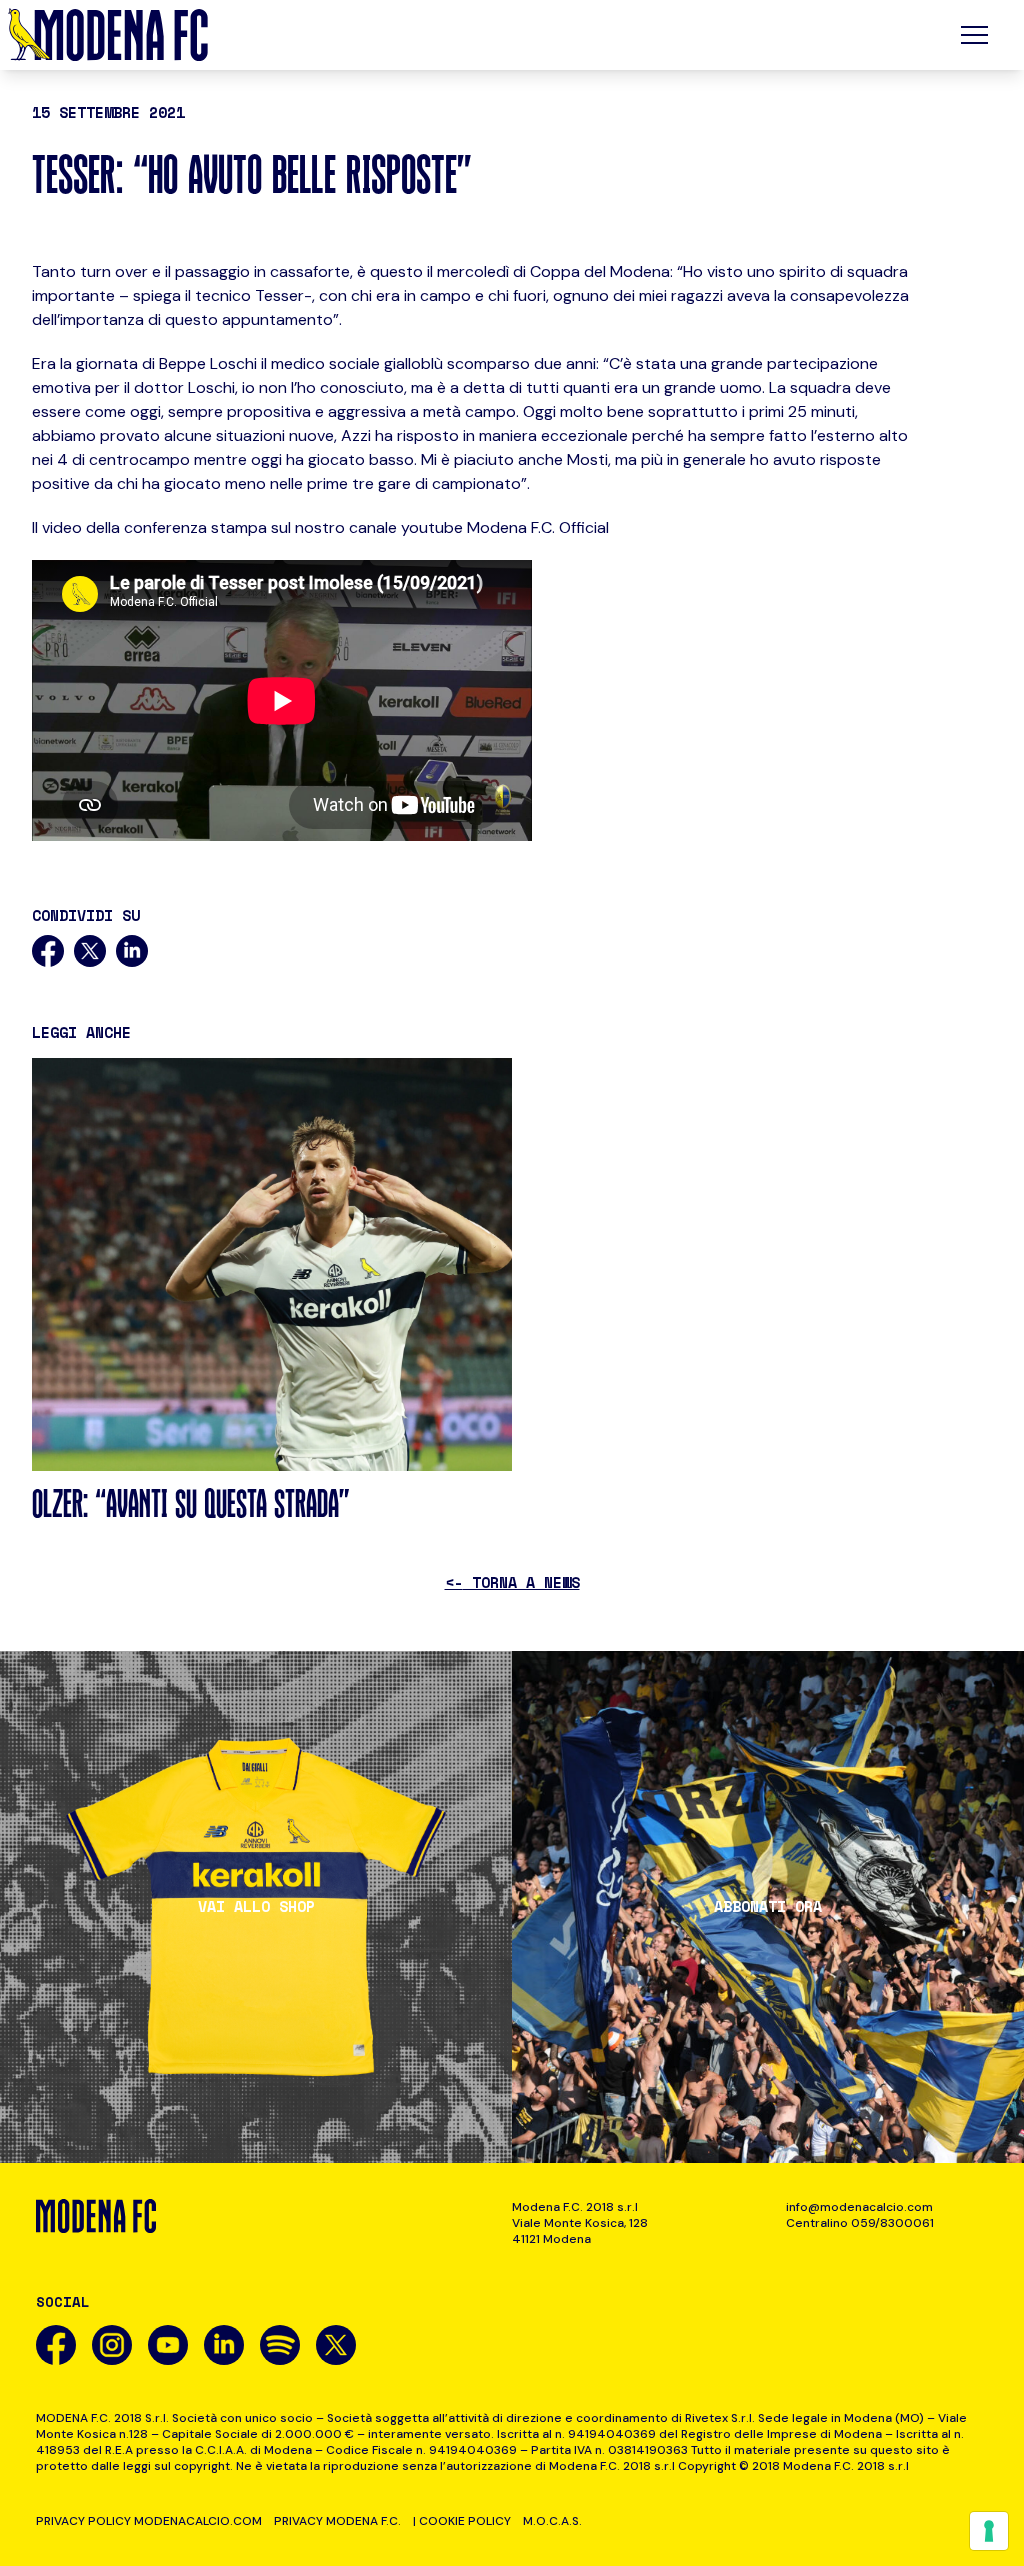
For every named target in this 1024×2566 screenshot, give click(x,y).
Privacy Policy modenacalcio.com (149, 2521)
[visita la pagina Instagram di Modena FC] (112, 2345)
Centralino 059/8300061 (860, 2223)
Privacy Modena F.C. (337, 2521)
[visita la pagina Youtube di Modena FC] (168, 2345)
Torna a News (512, 1582)
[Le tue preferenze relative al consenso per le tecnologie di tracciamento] (989, 2531)
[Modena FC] (108, 35)
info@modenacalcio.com (859, 2207)
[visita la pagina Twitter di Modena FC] (336, 2345)
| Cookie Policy (462, 2521)
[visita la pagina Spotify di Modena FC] (280, 2345)
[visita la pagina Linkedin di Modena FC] (224, 2345)
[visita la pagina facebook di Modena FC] (56, 2345)
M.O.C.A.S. (552, 2521)
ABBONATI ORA (768, 1906)
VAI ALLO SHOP (256, 1906)
